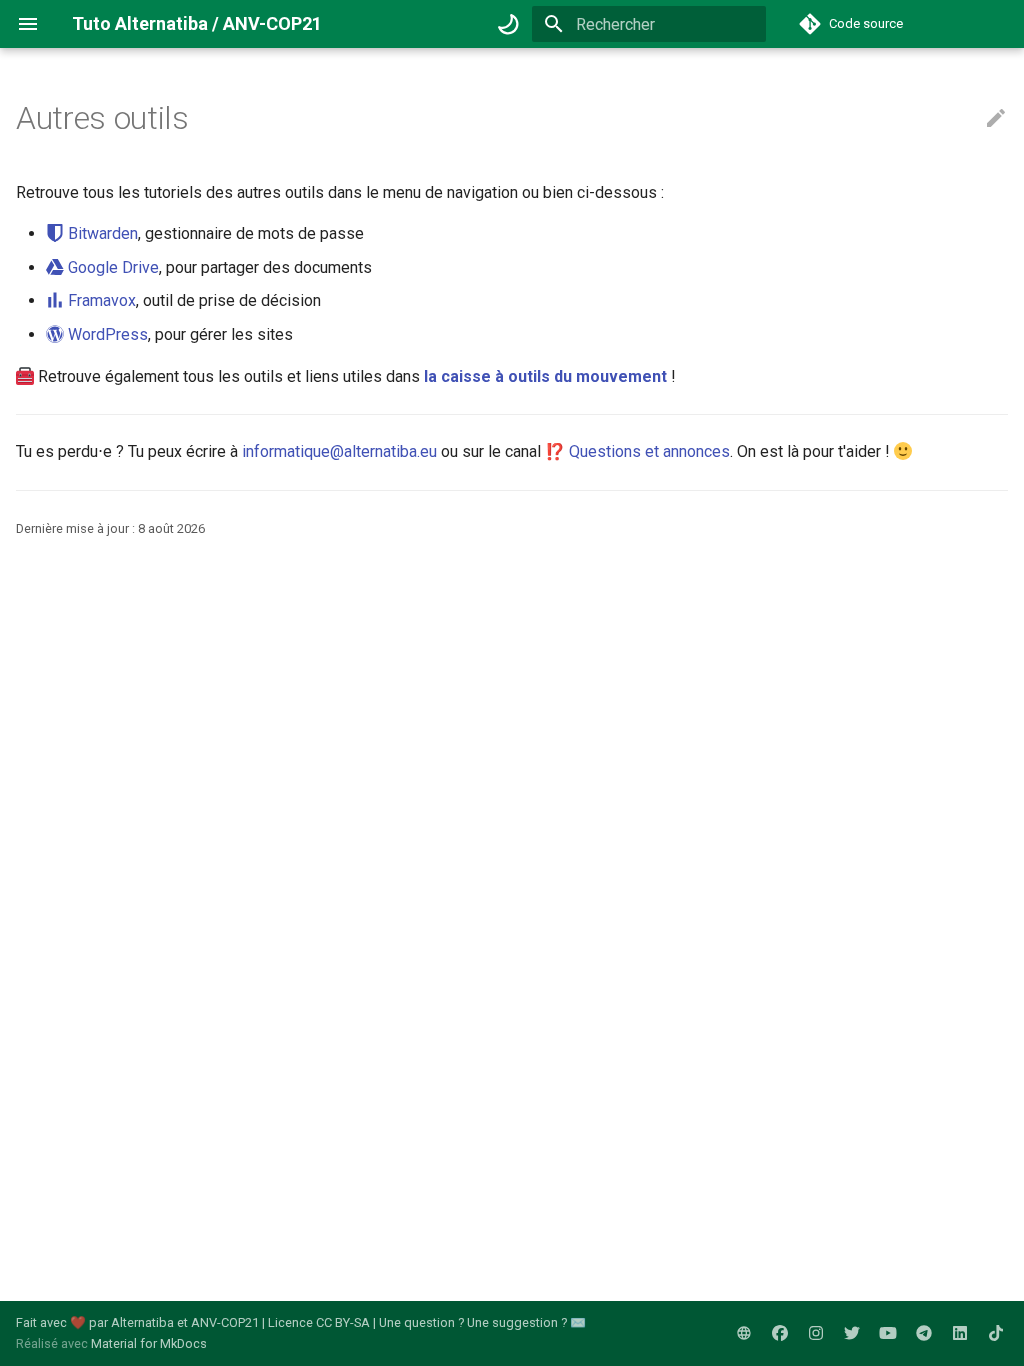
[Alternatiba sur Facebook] (780, 1333)
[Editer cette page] (996, 119)
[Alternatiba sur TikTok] (996, 1333)
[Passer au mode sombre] (508, 24)
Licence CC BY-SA (319, 1322)
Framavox (100, 300)
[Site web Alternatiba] (744, 1333)
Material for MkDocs (149, 1343)
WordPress (106, 334)
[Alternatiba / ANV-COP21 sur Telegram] (924, 1333)
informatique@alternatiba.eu (339, 451)
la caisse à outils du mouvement (545, 376)
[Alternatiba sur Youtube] (888, 1333)
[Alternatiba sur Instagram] (816, 1333)
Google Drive (111, 267)
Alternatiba (142, 1322)
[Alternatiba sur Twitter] (852, 1333)
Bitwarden (101, 233)
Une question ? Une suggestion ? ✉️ (482, 1322)
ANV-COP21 (225, 1322)
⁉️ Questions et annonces (637, 451)
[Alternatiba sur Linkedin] (960, 1333)
